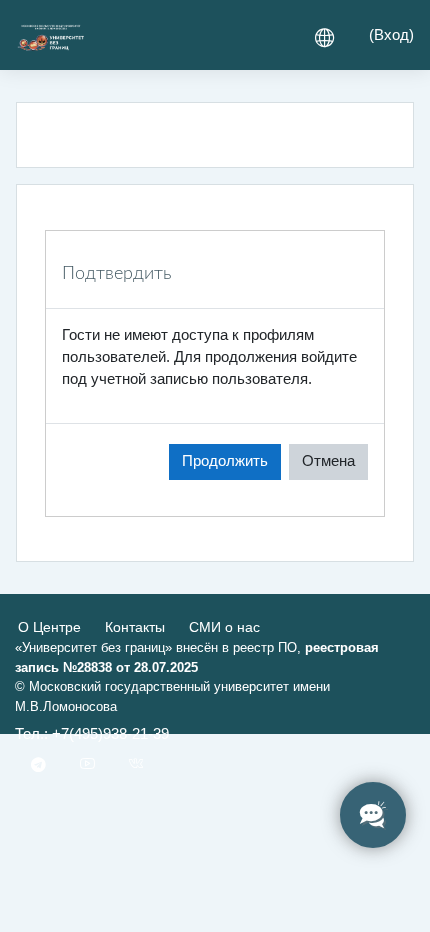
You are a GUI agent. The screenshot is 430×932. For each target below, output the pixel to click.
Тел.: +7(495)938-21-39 (92, 734)
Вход (391, 35)
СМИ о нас (224, 627)
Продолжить (225, 461)
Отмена (328, 461)
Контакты (135, 627)
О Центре (49, 627)
